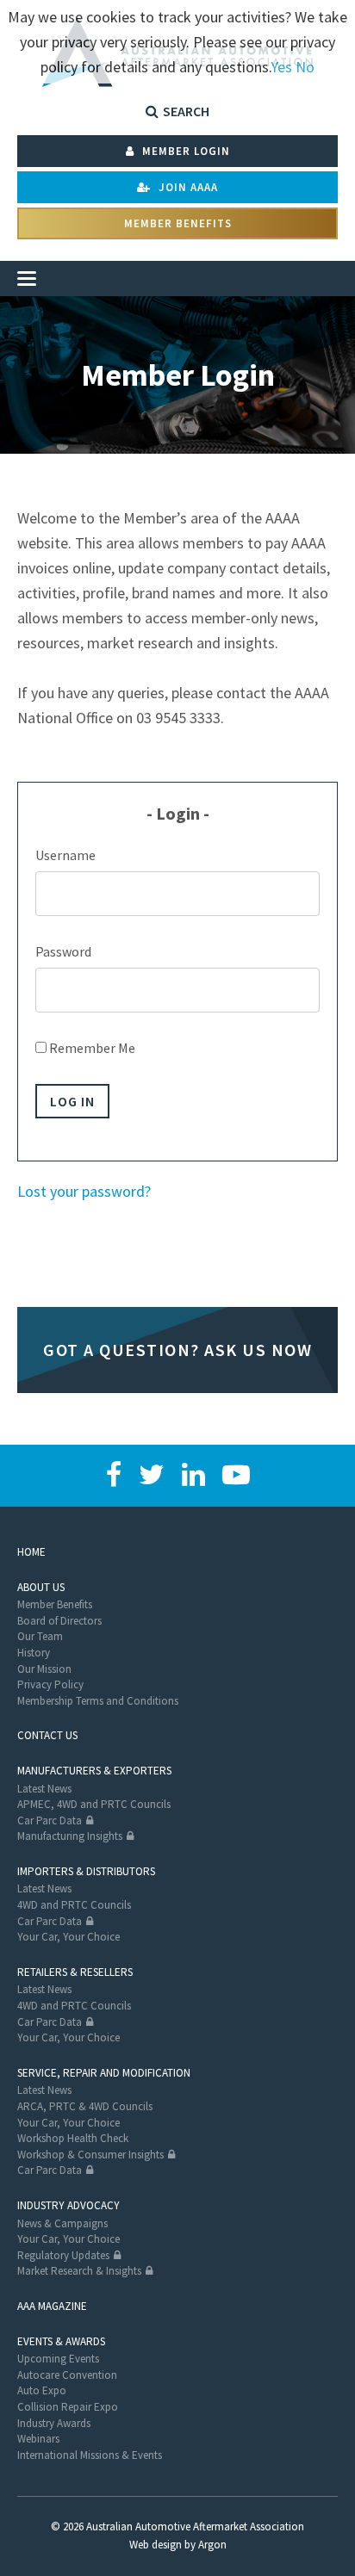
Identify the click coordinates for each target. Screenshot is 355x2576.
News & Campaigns (62, 2223)
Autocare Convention (67, 2375)
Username (65, 855)
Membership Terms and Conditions (98, 1701)
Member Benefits (178, 223)
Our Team (40, 1636)
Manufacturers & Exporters (94, 1771)
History (34, 1653)
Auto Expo (42, 2390)
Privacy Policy (50, 1684)
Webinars (38, 2439)
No (305, 67)
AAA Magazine (52, 2306)
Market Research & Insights (79, 2271)
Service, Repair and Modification (104, 2073)
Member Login (184, 151)
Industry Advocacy (69, 2205)
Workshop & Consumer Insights (90, 2155)
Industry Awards (54, 2423)
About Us (41, 1587)
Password (63, 951)
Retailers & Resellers (75, 1972)
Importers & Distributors (86, 1871)
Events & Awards (61, 2341)
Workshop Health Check (73, 2138)
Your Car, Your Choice (69, 1937)
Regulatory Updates (63, 2255)
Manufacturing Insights (70, 1836)
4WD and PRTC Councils (74, 1905)
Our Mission (44, 1669)
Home (31, 1552)
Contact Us (47, 1735)
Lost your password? (84, 1191)
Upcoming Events (58, 2359)
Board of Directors (59, 1621)
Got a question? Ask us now (177, 1350)
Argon (212, 2545)
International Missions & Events (90, 2455)
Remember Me (91, 1048)
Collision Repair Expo (68, 2407)
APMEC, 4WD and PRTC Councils (94, 1804)
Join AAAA (187, 187)
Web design (156, 2545)
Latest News (44, 1789)
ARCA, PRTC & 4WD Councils (85, 2106)
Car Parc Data (50, 1821)
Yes (281, 67)
